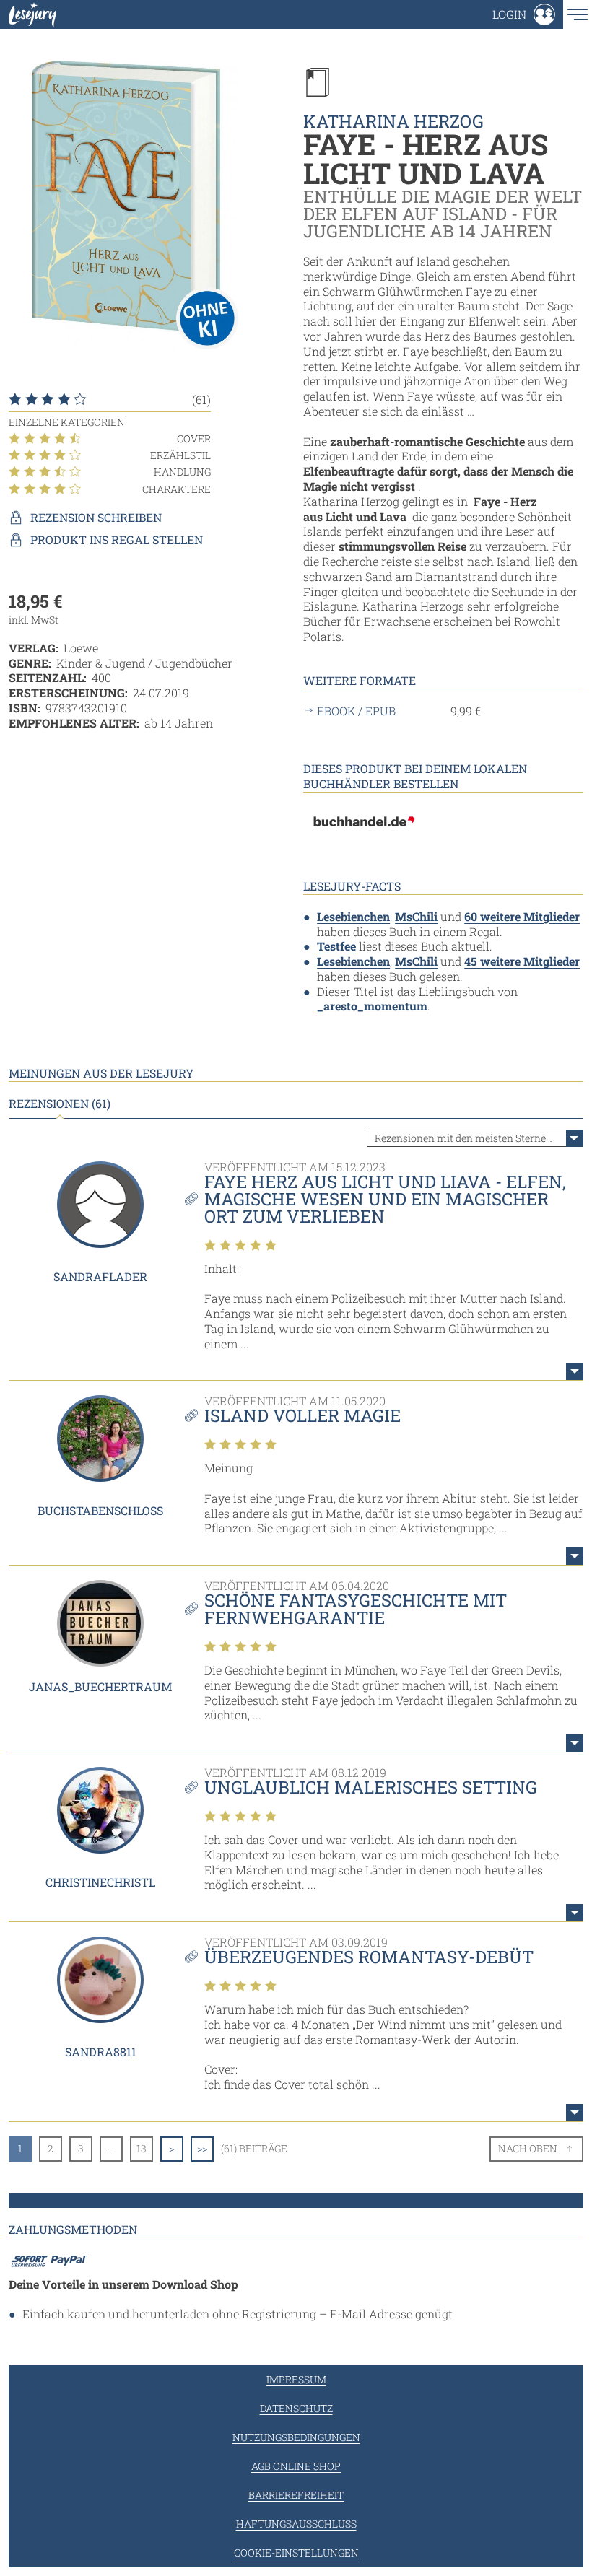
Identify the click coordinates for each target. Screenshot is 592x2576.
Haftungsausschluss (296, 2524)
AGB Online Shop (296, 2466)
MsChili (416, 916)
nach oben (528, 2148)
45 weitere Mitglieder (522, 961)
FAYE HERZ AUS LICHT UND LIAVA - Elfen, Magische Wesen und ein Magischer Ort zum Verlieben (385, 1199)
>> (202, 2148)
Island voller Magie (302, 1415)
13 (142, 2148)
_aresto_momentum (372, 1006)
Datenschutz (296, 2408)
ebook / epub (356, 711)
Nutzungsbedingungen (296, 2437)
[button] (524, 14)
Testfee (336, 946)
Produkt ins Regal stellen (117, 540)
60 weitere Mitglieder (522, 916)
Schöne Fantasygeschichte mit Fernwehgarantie (356, 1609)
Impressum (296, 2379)
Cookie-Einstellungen (296, 2553)
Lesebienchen (353, 916)
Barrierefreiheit (296, 2495)
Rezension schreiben (96, 518)
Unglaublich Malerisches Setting (371, 1787)
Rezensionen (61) (60, 1104)
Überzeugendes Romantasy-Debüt (369, 1957)
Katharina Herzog (393, 121)
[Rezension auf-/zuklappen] (575, 1371)
